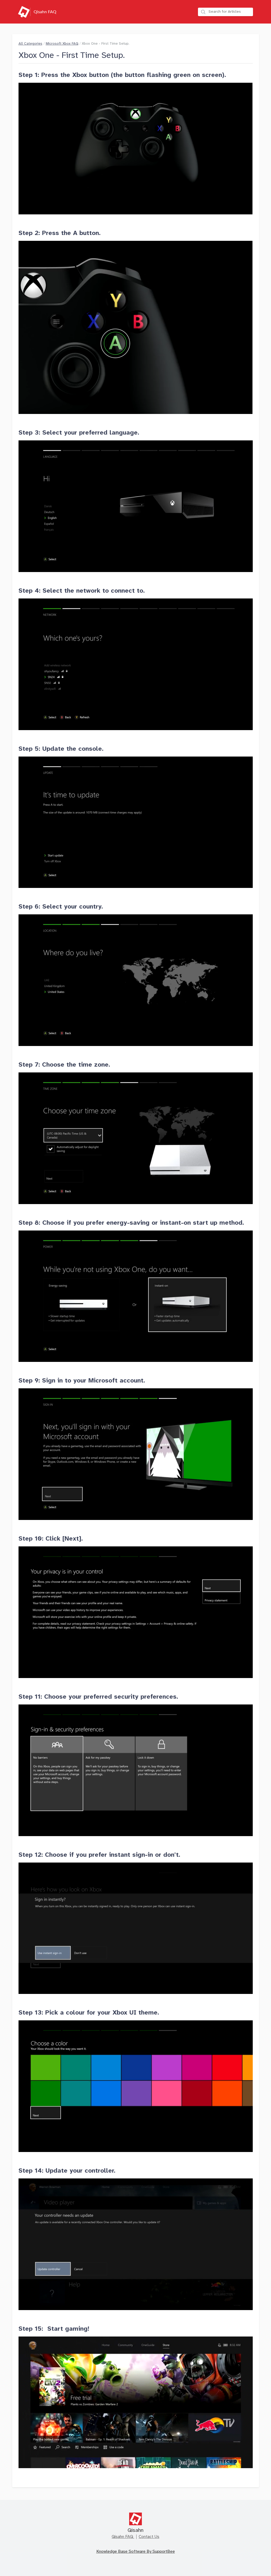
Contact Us (149, 2537)
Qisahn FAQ (123, 2537)
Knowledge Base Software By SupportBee (136, 2552)
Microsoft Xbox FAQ (62, 44)
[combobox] (225, 12)
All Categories (30, 44)
